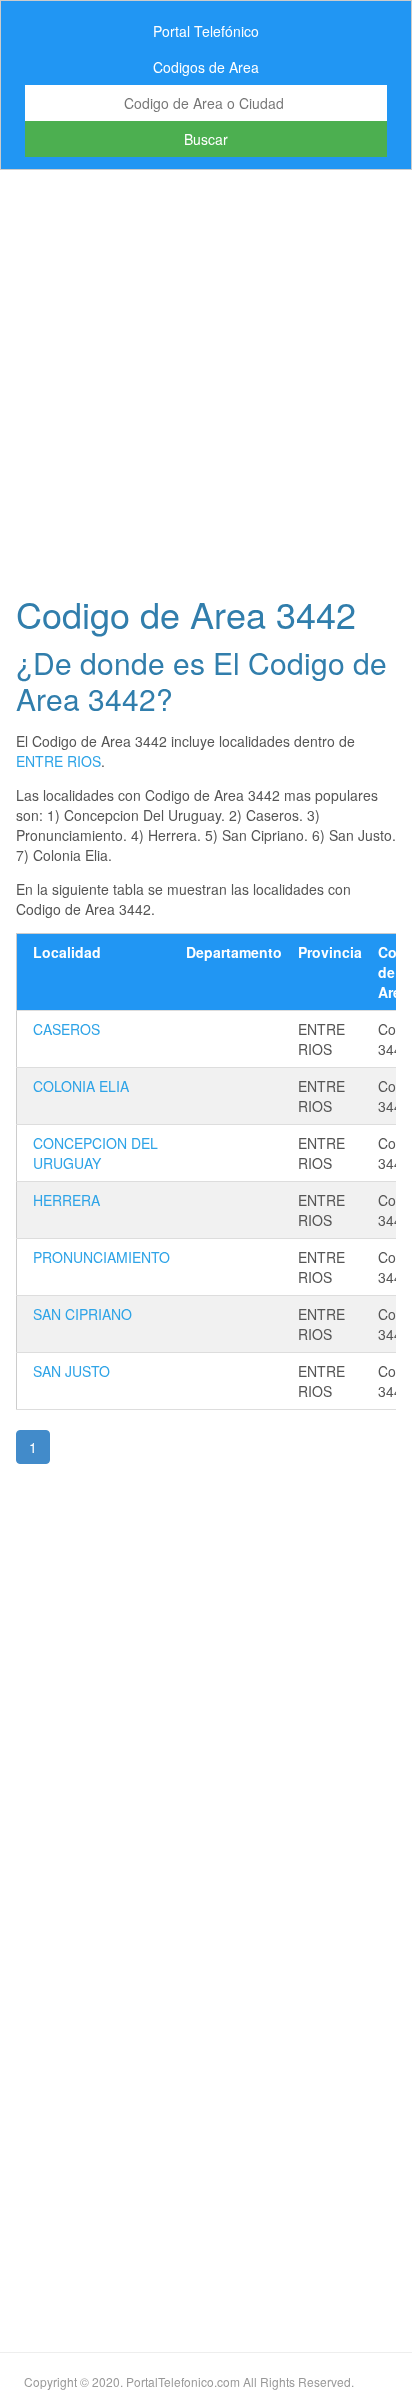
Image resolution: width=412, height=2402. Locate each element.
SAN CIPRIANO (82, 1314)
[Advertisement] (206, 376)
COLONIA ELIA (81, 1086)
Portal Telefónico (206, 31)
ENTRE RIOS (58, 761)
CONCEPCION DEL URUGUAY (95, 1153)
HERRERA (66, 1200)
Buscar (206, 139)
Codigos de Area (206, 67)
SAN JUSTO (71, 1371)
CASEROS (66, 1029)
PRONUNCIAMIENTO (101, 1257)
